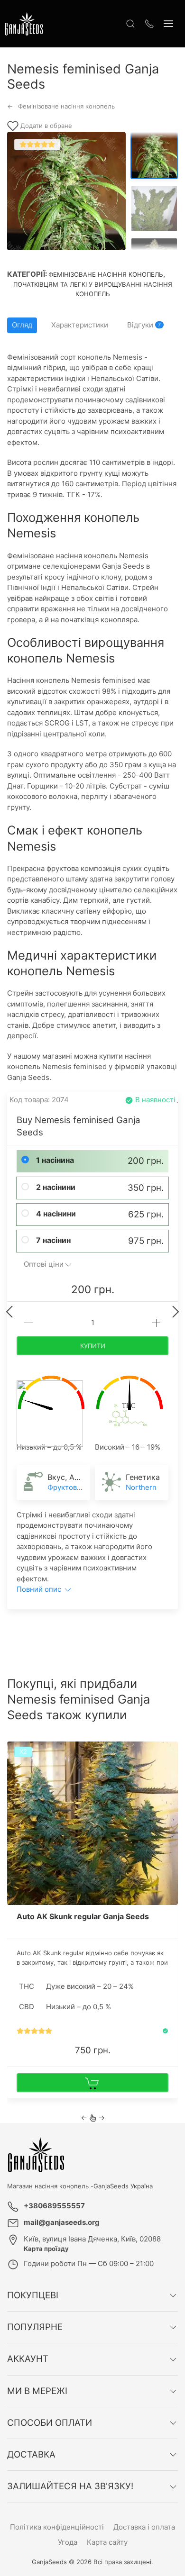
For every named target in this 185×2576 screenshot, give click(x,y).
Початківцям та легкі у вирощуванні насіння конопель (93, 289)
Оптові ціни (44, 1264)
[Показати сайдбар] (168, 24)
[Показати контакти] (149, 24)
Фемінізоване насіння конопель (106, 274)
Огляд (22, 325)
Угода (68, 2542)
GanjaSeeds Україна (123, 2186)
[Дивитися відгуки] (34, 2031)
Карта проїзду (46, 2249)
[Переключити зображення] (154, 155)
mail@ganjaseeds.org (62, 2222)
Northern (141, 1487)
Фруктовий (66, 1487)
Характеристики (80, 325)
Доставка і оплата (144, 2527)
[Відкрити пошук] (130, 24)
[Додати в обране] (170, 1752)
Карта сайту (107, 2542)
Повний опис (40, 1589)
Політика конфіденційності (57, 2527)
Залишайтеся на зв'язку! (70, 2486)
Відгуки (144, 325)
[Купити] (92, 2083)
